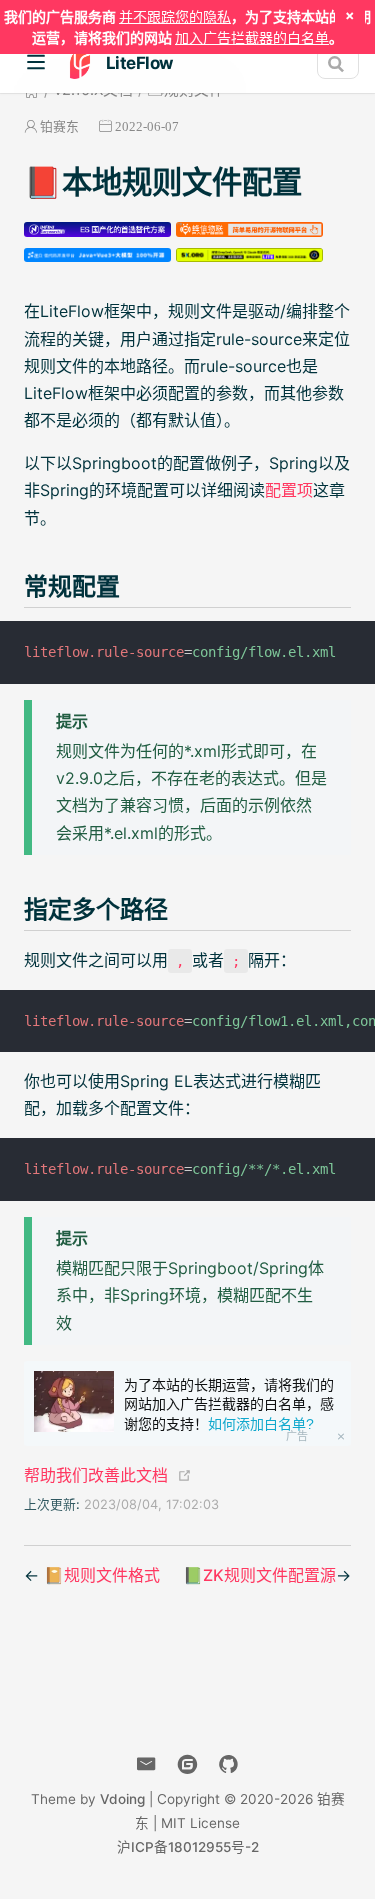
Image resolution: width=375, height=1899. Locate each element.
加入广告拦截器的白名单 (252, 37)
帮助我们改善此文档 (96, 1475)
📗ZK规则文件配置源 (259, 1575)
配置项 (289, 490)
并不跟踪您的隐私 (175, 16)
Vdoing (122, 1799)
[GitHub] (228, 1764)
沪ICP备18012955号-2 (188, 1847)
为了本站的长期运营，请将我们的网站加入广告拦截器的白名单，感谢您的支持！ (229, 1404)
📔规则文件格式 (102, 1575)
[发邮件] (146, 1764)
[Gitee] (187, 1764)
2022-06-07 (147, 126)
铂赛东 (59, 126)
